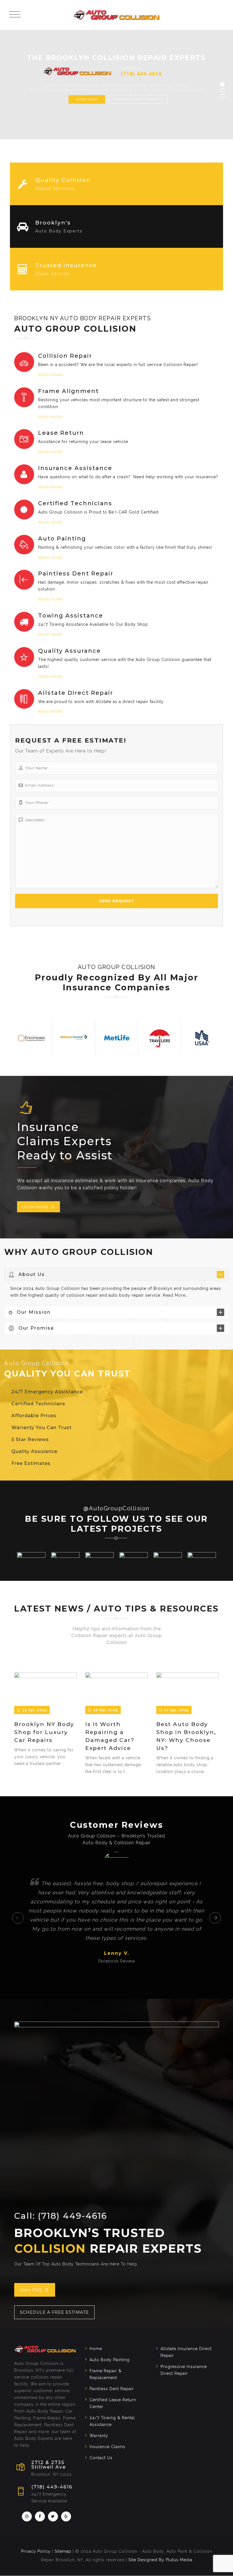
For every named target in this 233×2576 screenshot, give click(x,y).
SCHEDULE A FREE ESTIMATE (54, 2312)
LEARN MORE (35, 1207)
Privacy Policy (36, 2552)
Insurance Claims (107, 2447)
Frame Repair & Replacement (106, 2374)
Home (96, 2349)
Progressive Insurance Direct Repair (184, 2370)
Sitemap (63, 2552)
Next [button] (215, 1918)
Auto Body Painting (110, 2360)
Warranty (99, 2436)
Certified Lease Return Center (113, 2403)
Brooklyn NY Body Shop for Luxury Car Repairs (44, 1732)
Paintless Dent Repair (112, 2389)
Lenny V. (117, 1953)
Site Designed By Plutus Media (160, 2560)
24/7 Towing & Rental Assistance (112, 2421)
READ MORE (51, 375)
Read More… (175, 1295)
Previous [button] (18, 1918)
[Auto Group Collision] (116, 15)
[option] (31, 1037)
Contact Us (101, 2458)
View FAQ (31, 2290)
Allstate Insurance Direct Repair (186, 2352)
